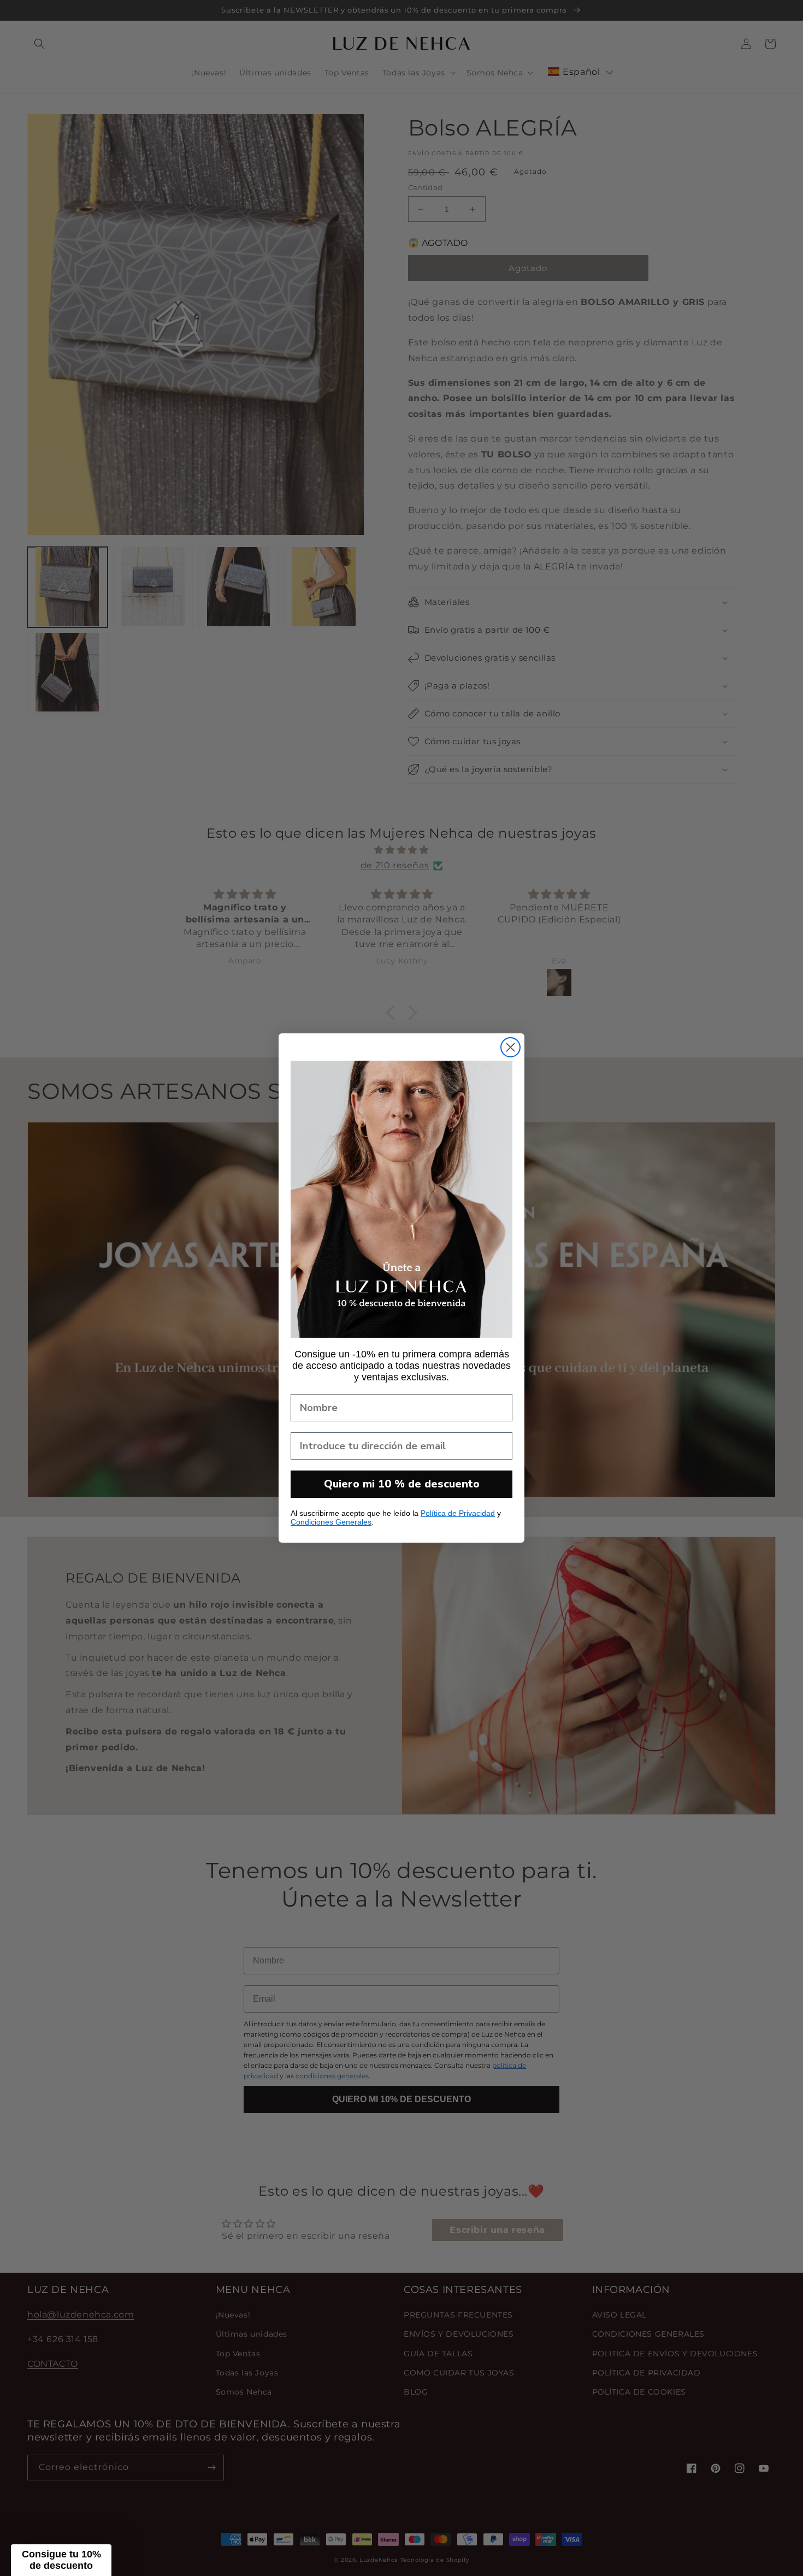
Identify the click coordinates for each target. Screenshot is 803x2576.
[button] (61, 2560)
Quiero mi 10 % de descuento (402, 1484)
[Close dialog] (510, 1047)
